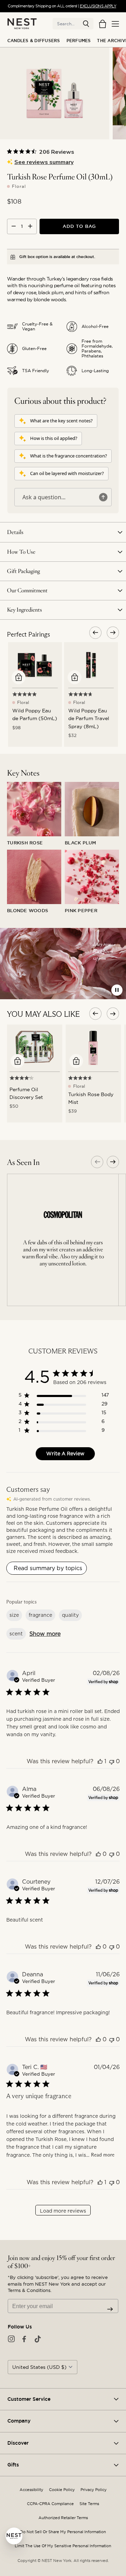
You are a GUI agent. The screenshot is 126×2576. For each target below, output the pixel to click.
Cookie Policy (62, 2490)
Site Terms (89, 2504)
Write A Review (65, 1454)
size (14, 1615)
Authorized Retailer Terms (63, 2518)
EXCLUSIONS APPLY (98, 6)
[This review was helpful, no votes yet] (98, 1854)
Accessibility (31, 2490)
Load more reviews (63, 2211)
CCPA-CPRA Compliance (50, 2504)
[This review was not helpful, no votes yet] (112, 1761)
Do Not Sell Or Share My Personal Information (63, 2532)
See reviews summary (44, 162)
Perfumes (79, 41)
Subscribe (110, 2309)
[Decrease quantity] (14, 226)
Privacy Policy (94, 2490)
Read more (103, 2155)
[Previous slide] (97, 1162)
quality (70, 1615)
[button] (86, 24)
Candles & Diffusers (34, 41)
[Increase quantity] (30, 226)
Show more (45, 1634)
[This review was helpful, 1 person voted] (100, 1761)
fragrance (40, 1615)
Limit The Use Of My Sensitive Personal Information (63, 2546)
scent (16, 1634)
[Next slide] (113, 1162)
